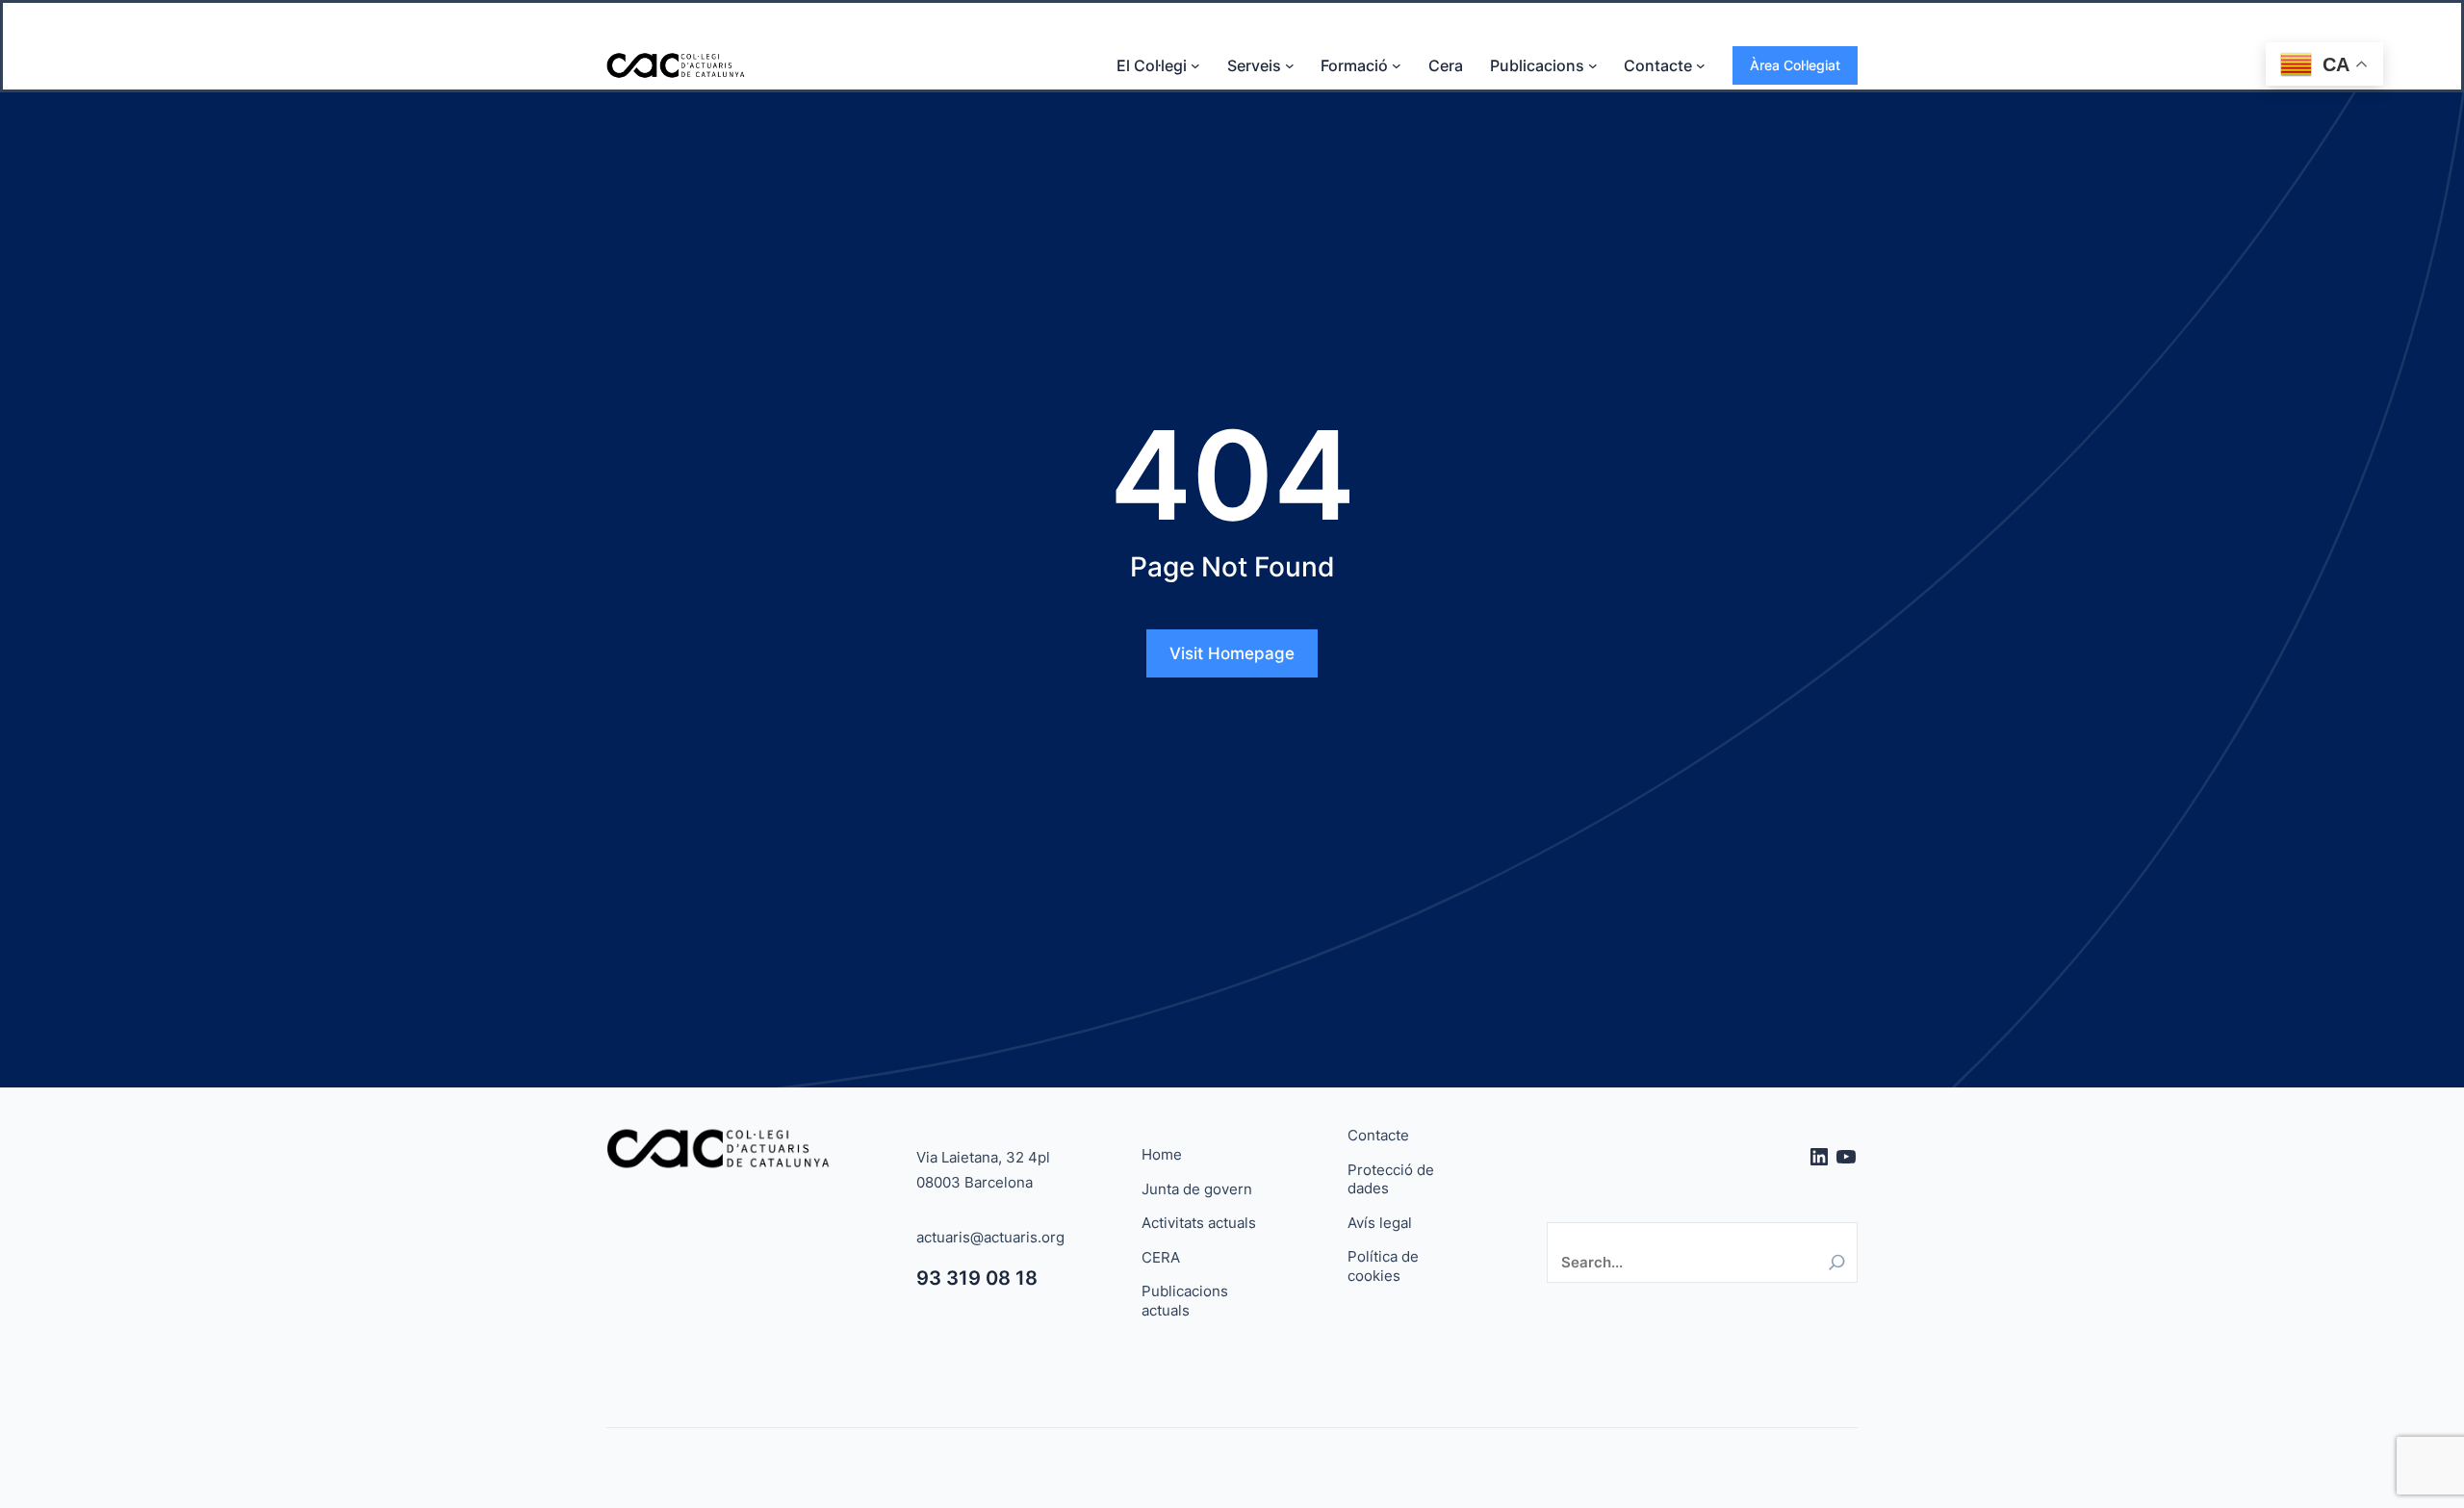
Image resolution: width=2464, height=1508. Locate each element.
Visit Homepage (1232, 653)
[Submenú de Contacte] (1701, 65)
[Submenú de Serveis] (1290, 65)
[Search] (1837, 1262)
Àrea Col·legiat (1795, 65)
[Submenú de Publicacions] (1593, 65)
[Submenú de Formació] (1397, 65)
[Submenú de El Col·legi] (1195, 65)
